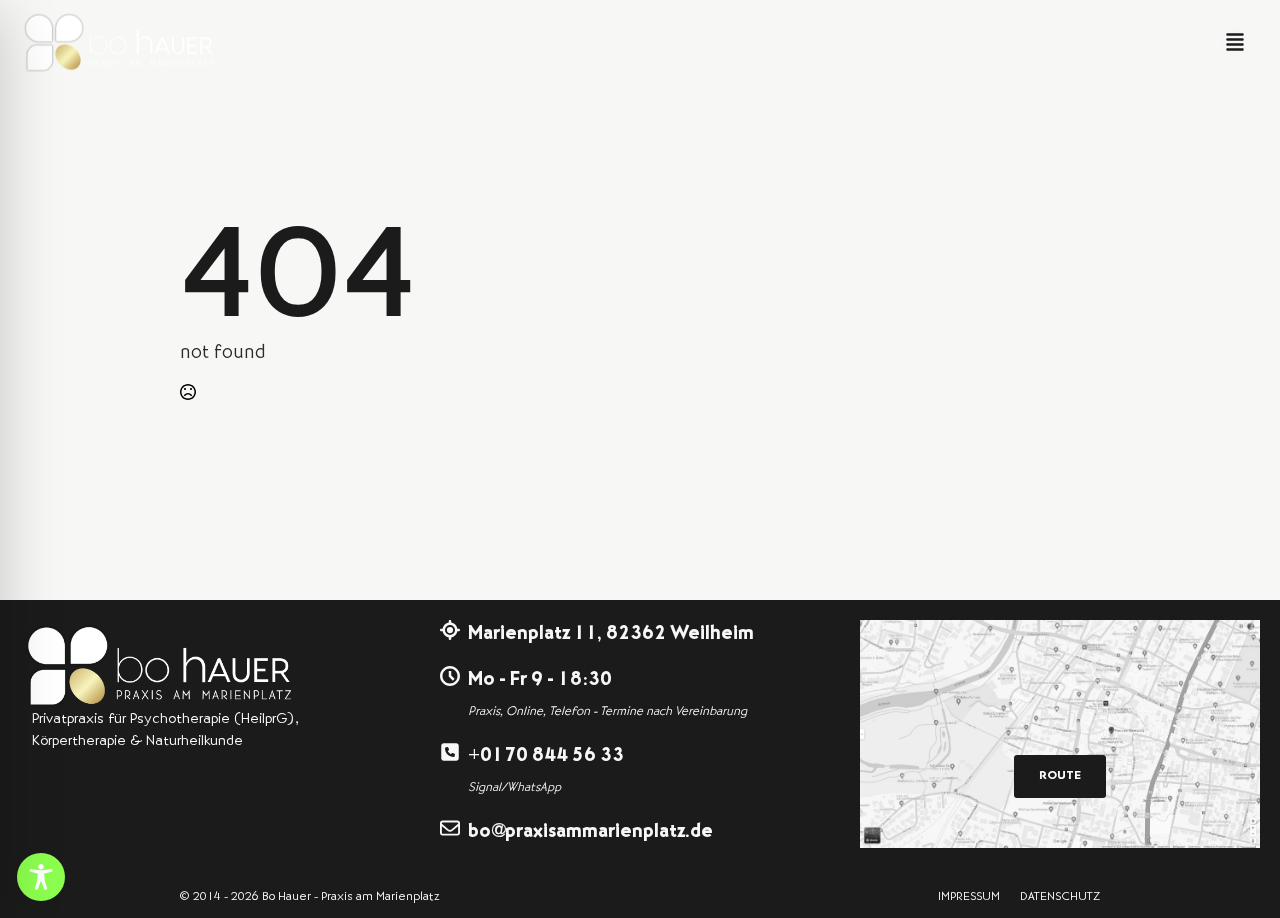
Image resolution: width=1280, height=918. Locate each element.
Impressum (969, 897)
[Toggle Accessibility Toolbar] (41, 877)
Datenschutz (1060, 897)
